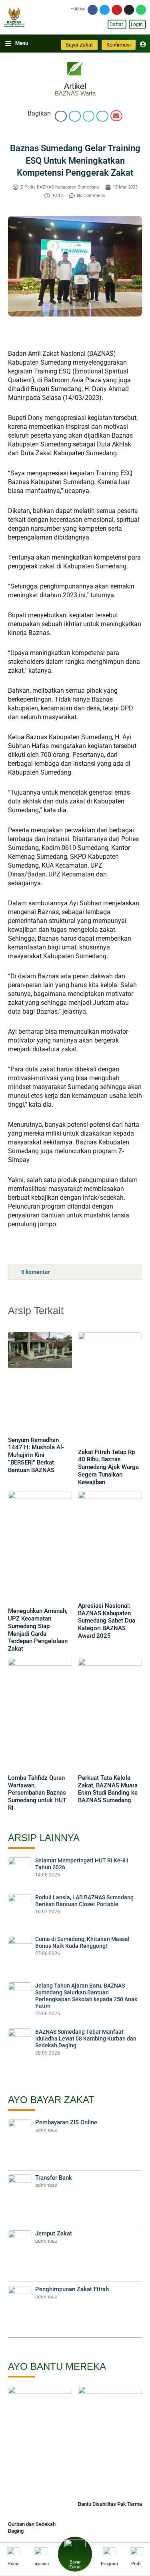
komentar (36, 1272)
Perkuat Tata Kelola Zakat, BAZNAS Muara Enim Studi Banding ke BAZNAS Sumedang (108, 1789)
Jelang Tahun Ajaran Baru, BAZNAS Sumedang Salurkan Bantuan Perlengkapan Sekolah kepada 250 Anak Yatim (86, 1996)
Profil (136, 2564)
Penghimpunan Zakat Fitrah (72, 2289)
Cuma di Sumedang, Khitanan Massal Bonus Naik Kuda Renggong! (82, 1942)
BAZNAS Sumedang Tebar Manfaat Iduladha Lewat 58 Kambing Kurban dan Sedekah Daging (86, 2038)
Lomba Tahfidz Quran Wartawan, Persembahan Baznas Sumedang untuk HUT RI (37, 1793)
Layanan (41, 2564)
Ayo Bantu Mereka (57, 2366)
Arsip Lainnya (44, 1838)
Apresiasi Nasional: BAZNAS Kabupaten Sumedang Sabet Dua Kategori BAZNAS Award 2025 (107, 1621)
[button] (61, 116)
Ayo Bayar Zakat (51, 2100)
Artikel (75, 86)
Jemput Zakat (54, 2233)
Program (109, 2564)
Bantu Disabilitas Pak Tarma (110, 2504)
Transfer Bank (54, 2178)
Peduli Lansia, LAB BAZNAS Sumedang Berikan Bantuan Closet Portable (84, 1901)
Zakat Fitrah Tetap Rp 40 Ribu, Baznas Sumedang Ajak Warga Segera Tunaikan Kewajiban (108, 1467)
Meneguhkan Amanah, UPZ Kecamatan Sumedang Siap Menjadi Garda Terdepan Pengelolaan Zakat (38, 1630)
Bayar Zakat (75, 2565)
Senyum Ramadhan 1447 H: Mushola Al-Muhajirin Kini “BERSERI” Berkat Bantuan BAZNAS (36, 1455)
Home (14, 2564)
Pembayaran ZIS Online (66, 2122)
